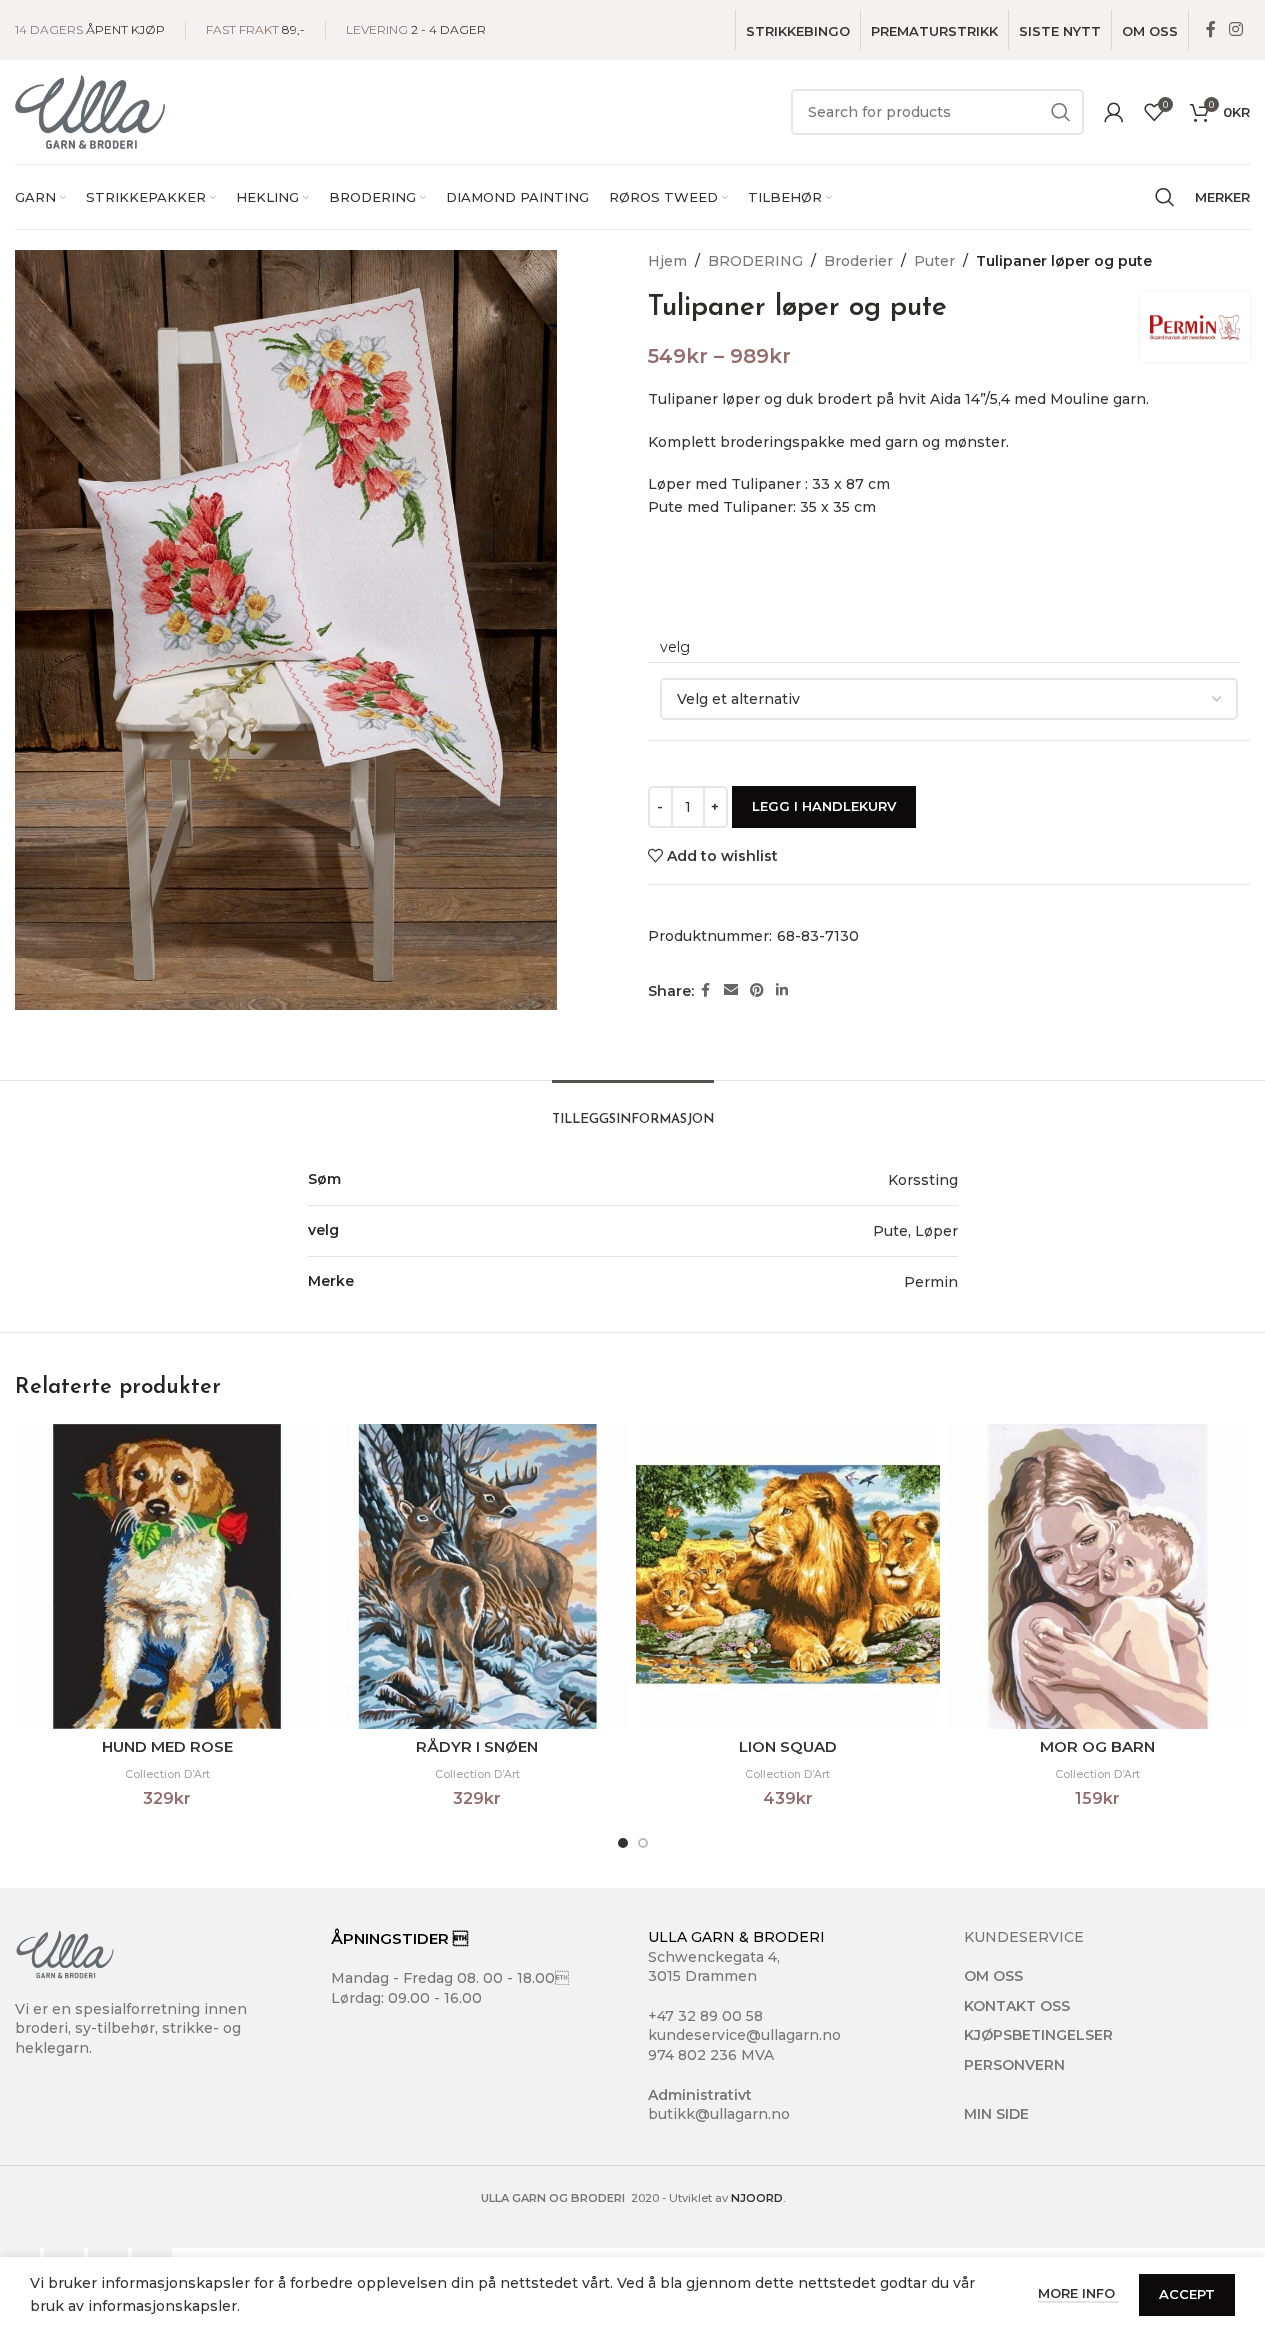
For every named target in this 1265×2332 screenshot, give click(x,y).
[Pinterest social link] (757, 990)
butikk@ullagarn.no (719, 2114)
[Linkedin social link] (782, 990)
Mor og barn (1097, 1746)
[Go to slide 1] (623, 1843)
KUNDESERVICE (1024, 1937)
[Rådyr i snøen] (477, 1576)
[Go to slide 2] (643, 1843)
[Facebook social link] (1211, 29)
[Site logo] (90, 111)
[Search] (1165, 197)
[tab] (633, 1110)
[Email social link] (731, 990)
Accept (1187, 2294)
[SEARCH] (1061, 112)
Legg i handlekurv (824, 806)
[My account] (1114, 112)
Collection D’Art (167, 1774)
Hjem (667, 261)
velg (675, 647)
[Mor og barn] (1098, 1576)
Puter (934, 261)
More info (1078, 2293)
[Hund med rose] (167, 1576)
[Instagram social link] (1236, 29)
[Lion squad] (788, 1576)
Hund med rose (167, 1746)
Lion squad (788, 1746)
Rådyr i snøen (477, 1746)
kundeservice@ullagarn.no (744, 2035)
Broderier (858, 261)
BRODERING (755, 261)
